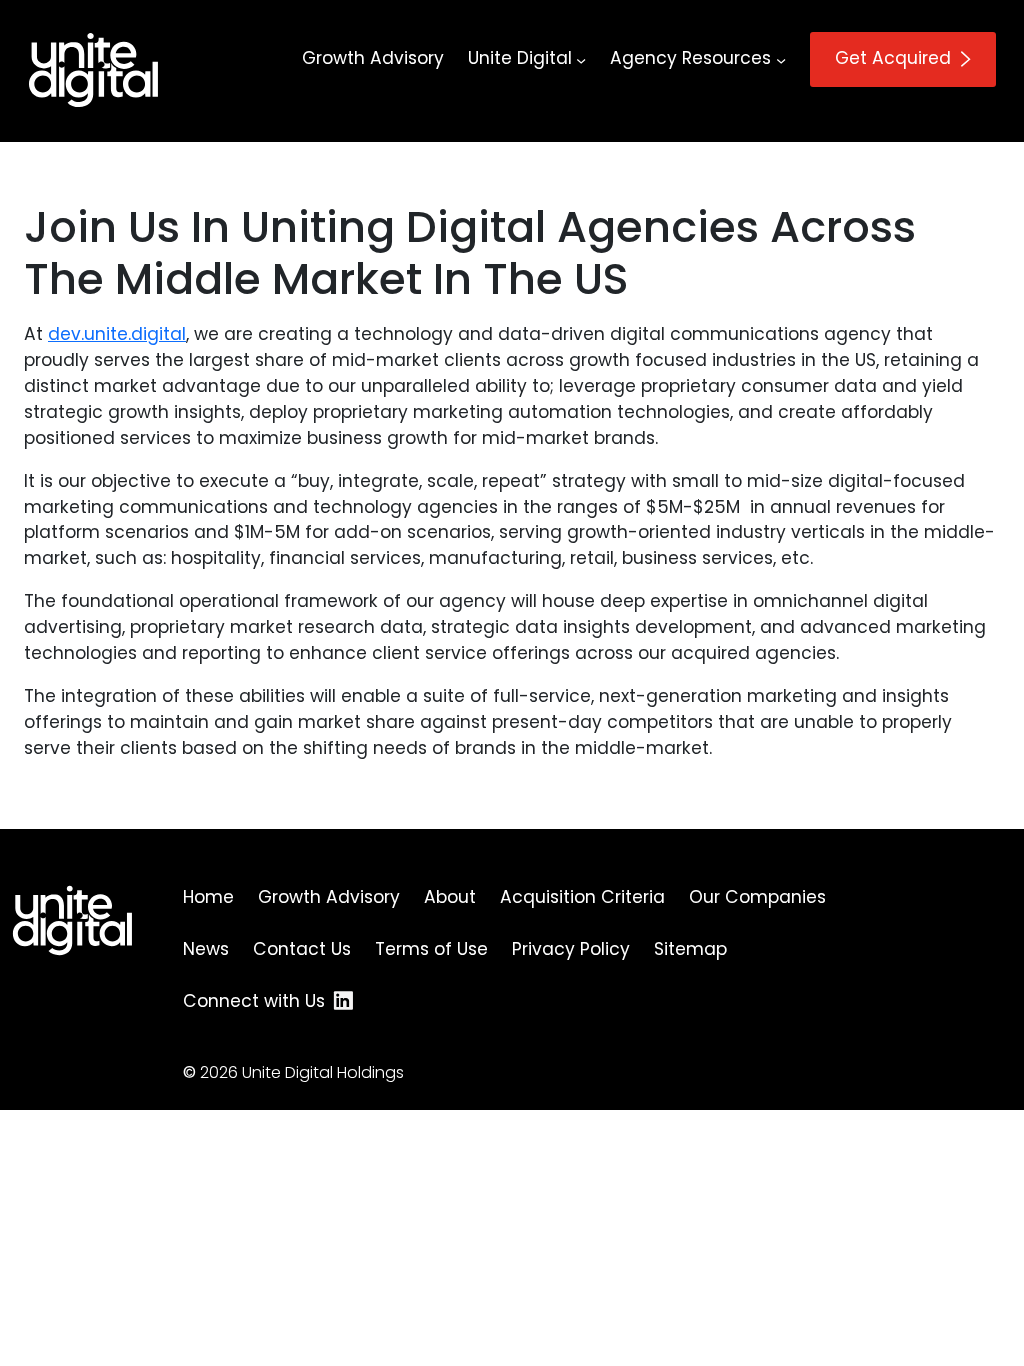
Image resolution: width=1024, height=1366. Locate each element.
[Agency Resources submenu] (781, 59)
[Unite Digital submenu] (581, 59)
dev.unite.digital (117, 334)
